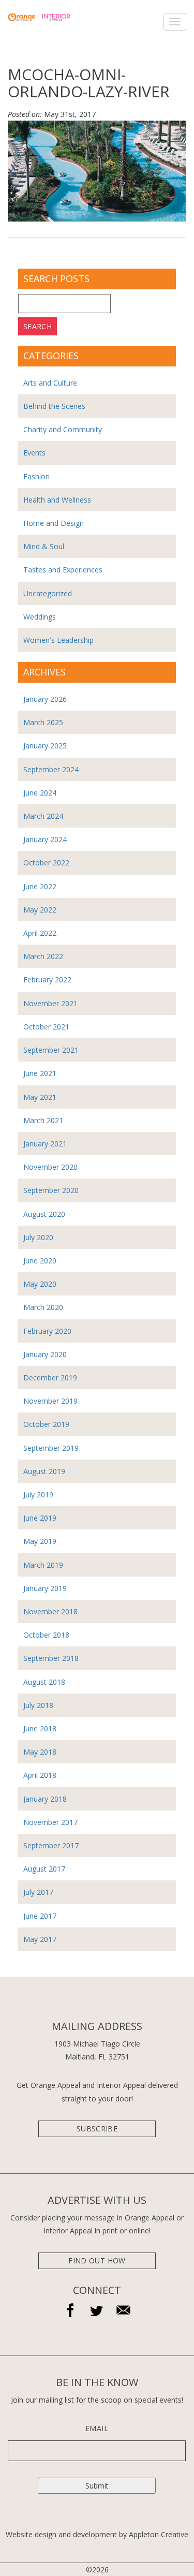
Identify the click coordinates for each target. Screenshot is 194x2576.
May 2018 (40, 1752)
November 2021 (50, 1003)
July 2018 (38, 1705)
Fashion (36, 476)
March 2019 (43, 1565)
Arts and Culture (50, 383)
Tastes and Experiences (63, 570)
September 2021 (51, 1050)
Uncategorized (48, 593)
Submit (97, 2486)
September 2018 (51, 1658)
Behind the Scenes (54, 406)
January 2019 (45, 1588)
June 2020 (40, 1261)
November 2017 (50, 1822)
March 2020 (43, 1307)
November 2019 (50, 1401)
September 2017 (51, 1845)
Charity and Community (63, 429)
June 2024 (40, 793)
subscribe (97, 2129)
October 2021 (46, 1027)
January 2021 (45, 1144)
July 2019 (38, 1495)
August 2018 (44, 1682)
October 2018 (46, 1635)
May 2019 (40, 1541)
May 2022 (40, 910)
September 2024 (51, 769)
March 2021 (43, 1120)
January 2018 (45, 1799)
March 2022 (43, 956)
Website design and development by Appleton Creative (97, 2534)
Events (34, 453)
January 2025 (45, 746)
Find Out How (97, 2261)
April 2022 (40, 933)
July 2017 (38, 1892)
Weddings (40, 617)
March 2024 (43, 816)
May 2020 (40, 1284)
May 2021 (40, 1097)
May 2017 (40, 1939)
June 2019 (40, 1518)
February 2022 (47, 980)
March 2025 (43, 722)
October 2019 (46, 1424)
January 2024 (45, 839)
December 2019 (50, 1378)
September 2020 (51, 1190)
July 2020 (38, 1237)
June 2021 (40, 1073)
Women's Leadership (58, 640)
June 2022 (40, 886)
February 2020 (47, 1331)
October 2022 (46, 863)
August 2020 (44, 1214)
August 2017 (44, 1869)
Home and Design (54, 523)
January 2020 (45, 1354)
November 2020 (50, 1167)
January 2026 (45, 699)
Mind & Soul (44, 546)
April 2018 (40, 1775)
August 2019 (44, 1471)
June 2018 (40, 1728)
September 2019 (51, 1448)
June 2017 (40, 1916)
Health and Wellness (57, 500)
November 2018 (50, 1611)
